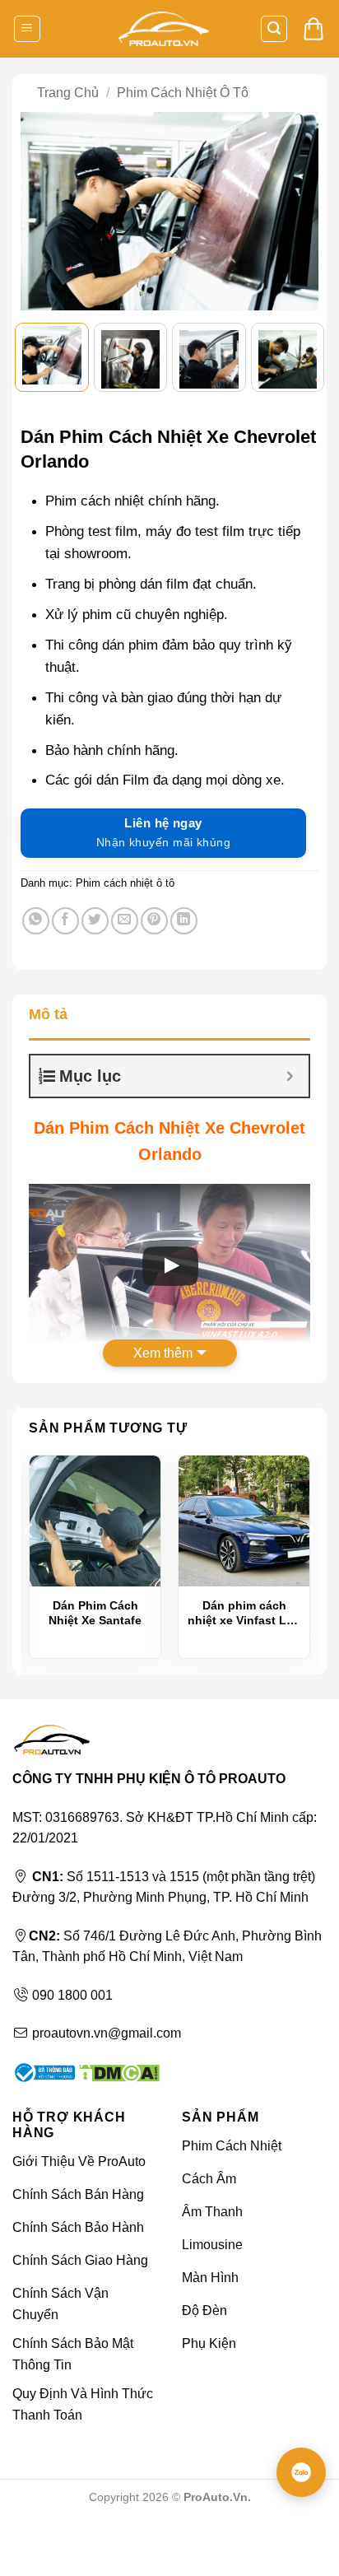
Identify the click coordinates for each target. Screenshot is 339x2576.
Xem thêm (163, 1353)
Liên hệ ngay (163, 832)
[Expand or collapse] (290, 1076)
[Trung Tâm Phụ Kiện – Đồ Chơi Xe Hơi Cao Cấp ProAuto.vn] (164, 29)
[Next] (298, 213)
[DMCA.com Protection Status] (117, 2072)
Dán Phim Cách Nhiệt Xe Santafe (95, 1613)
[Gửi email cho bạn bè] (125, 921)
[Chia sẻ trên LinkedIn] (184, 921)
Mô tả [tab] (48, 1014)
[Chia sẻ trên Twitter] (95, 921)
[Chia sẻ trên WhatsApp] (36, 921)
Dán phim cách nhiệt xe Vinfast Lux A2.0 (244, 1613)
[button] (27, 29)
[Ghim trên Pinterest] (154, 921)
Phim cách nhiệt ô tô (183, 93)
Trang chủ (68, 93)
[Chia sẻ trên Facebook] (65, 921)
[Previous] (41, 213)
